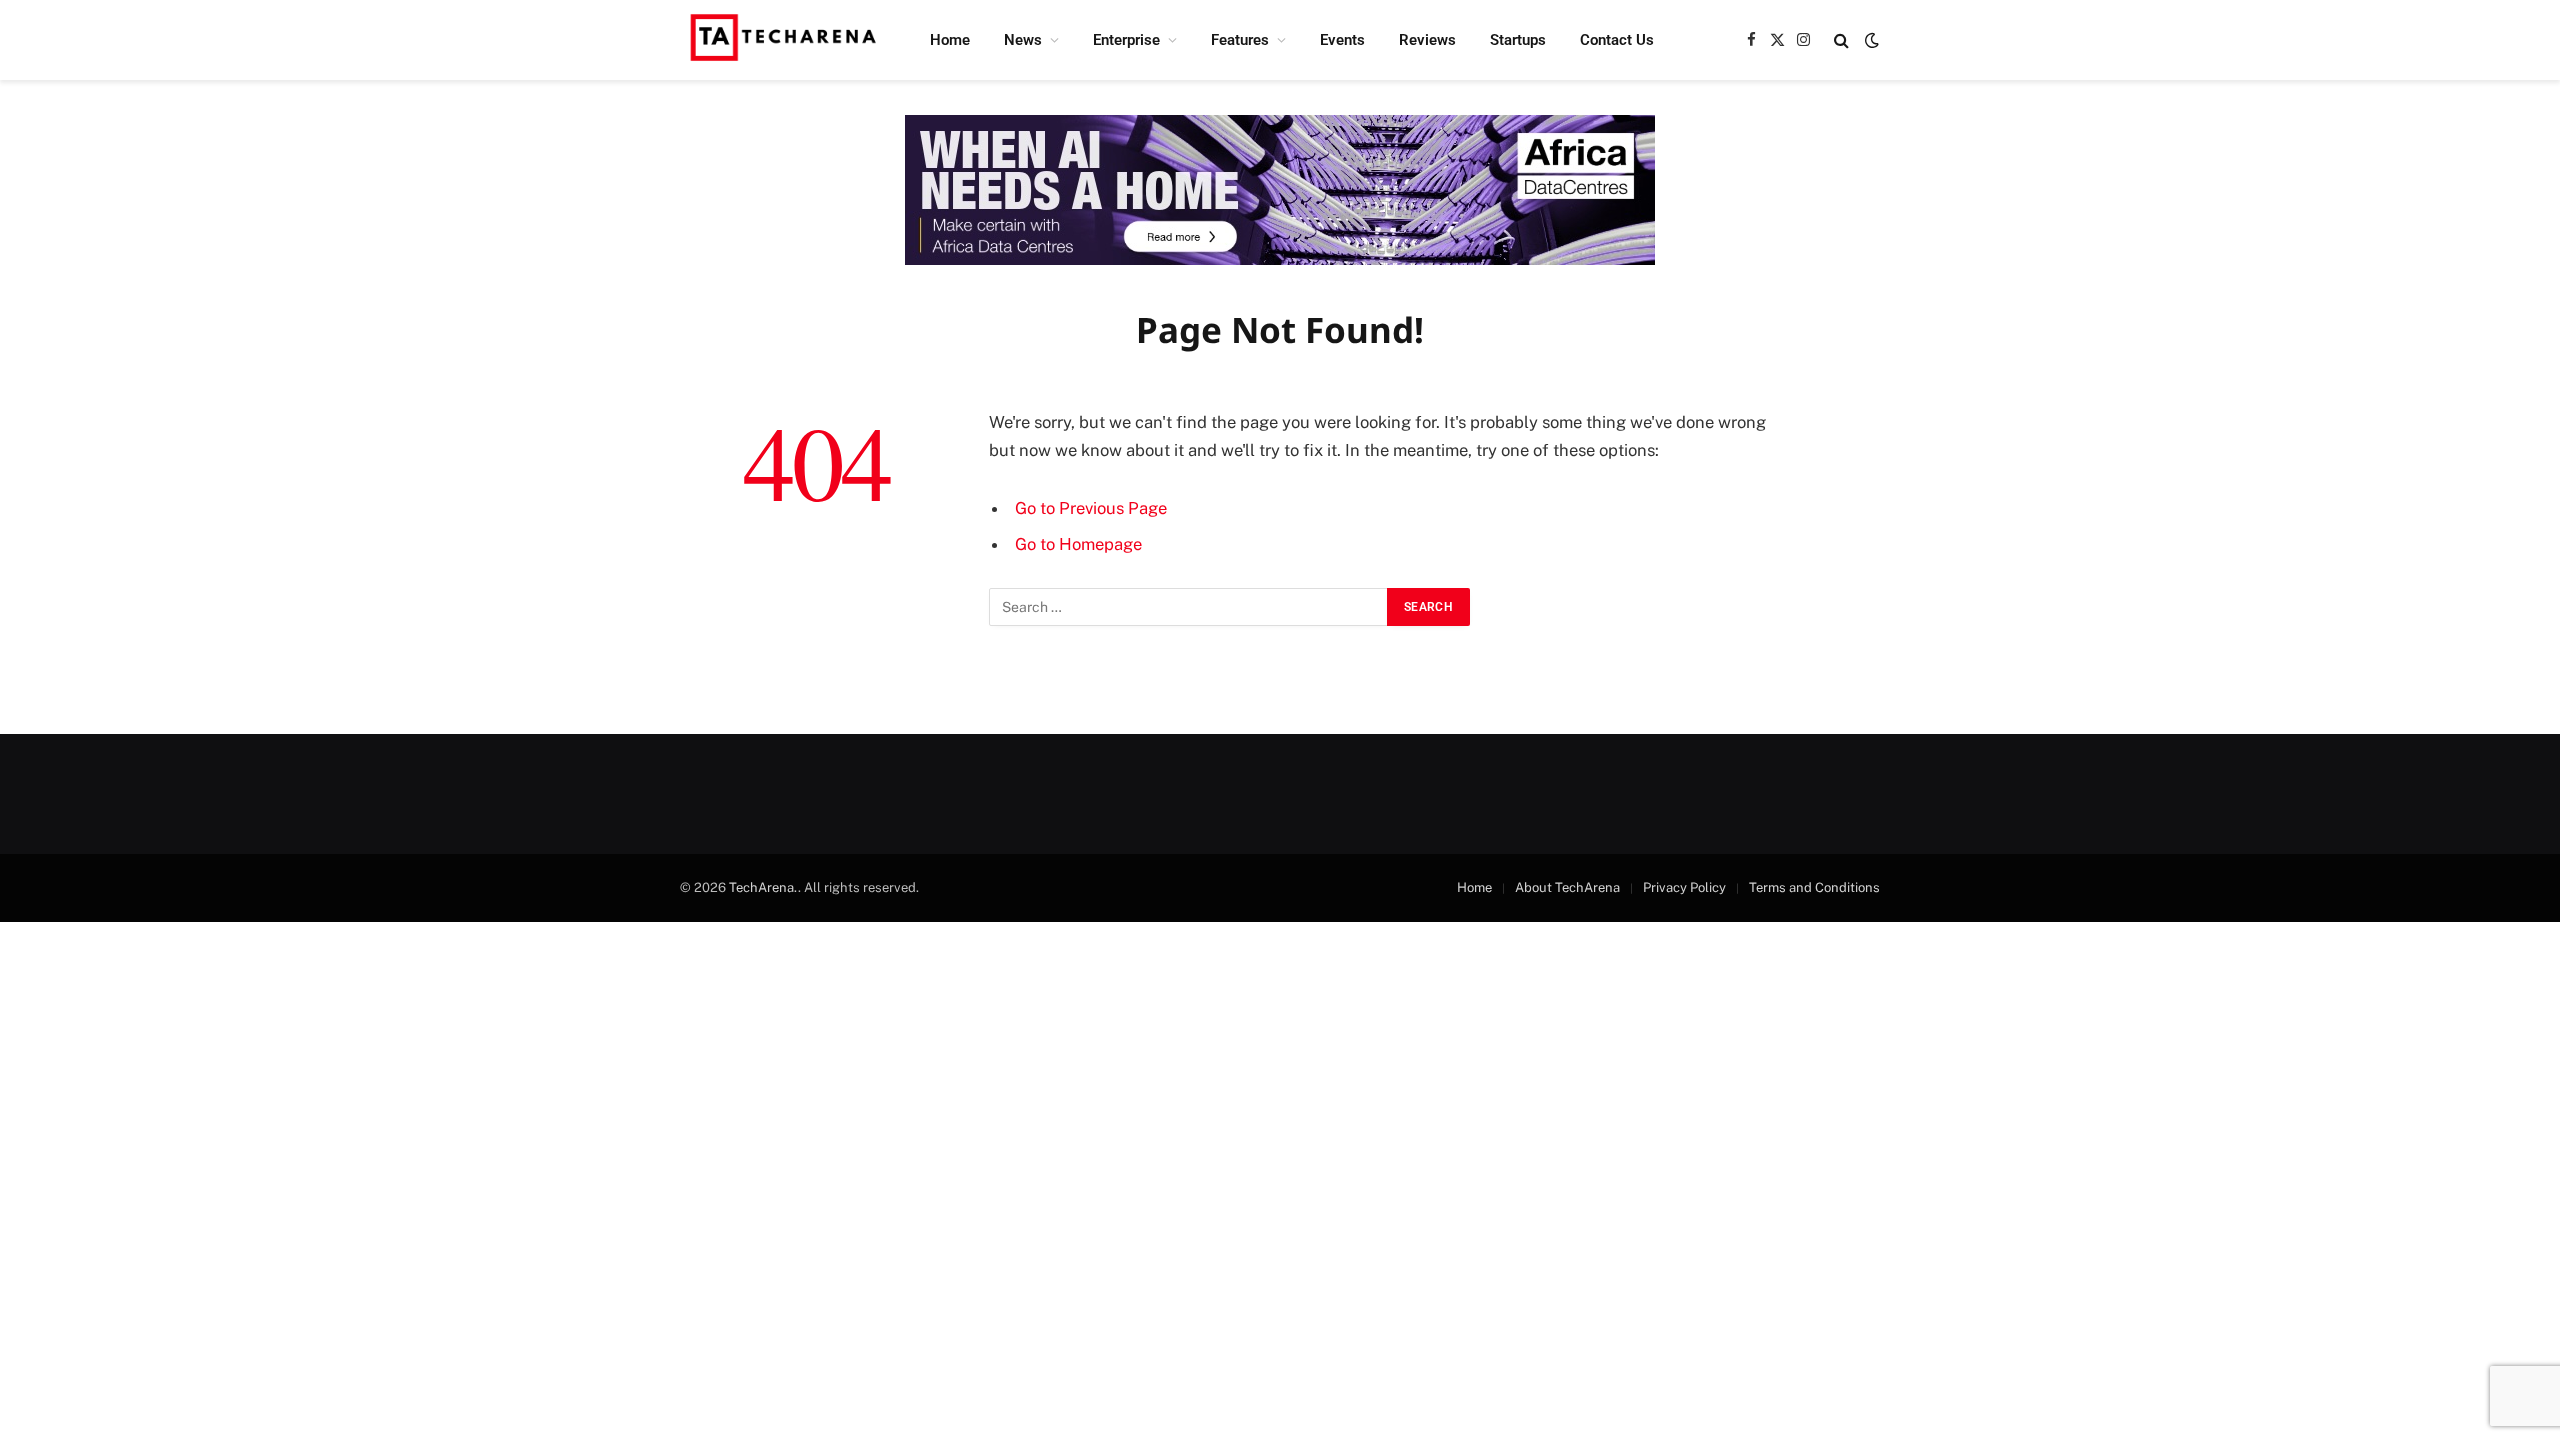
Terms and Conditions (1814, 887)
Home (950, 40)
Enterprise (1126, 40)
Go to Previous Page (1091, 508)
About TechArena (1567, 887)
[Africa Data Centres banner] (1280, 190)
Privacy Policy (1684, 887)
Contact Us (1617, 40)
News (1023, 40)
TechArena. (763, 887)
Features (1240, 40)
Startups (1518, 40)
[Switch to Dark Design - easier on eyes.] (1870, 40)
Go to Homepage (1078, 544)
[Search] (1841, 40)
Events (1342, 40)
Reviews (1427, 40)
